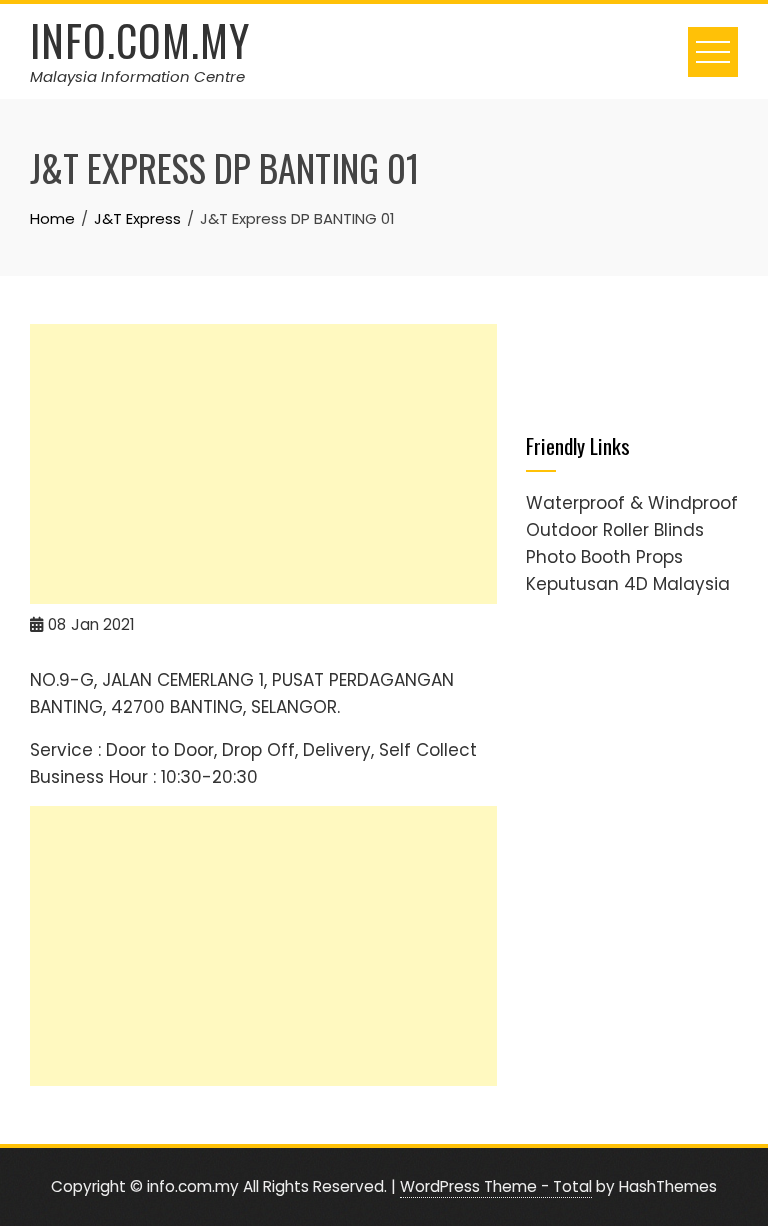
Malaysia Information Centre (137, 76)
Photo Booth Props (604, 557)
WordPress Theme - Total (496, 1186)
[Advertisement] (263, 464)
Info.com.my (140, 40)
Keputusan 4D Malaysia (628, 584)
